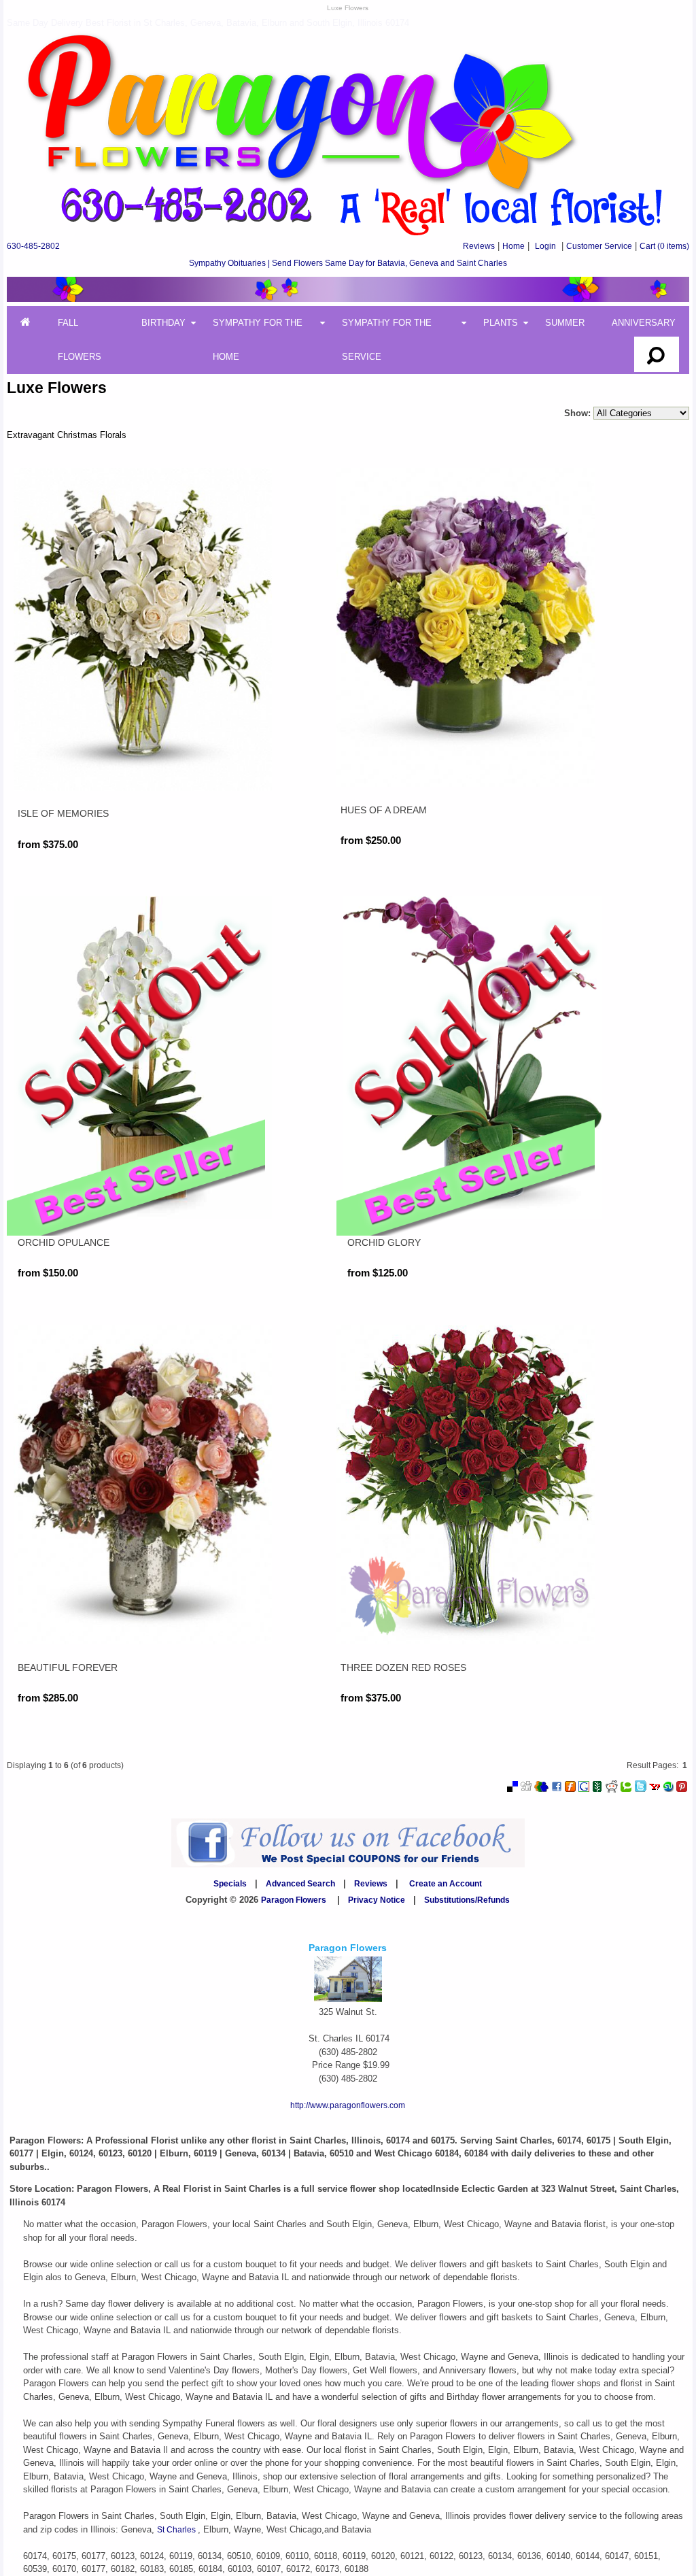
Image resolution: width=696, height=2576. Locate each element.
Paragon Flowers (294, 1900)
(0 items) (664, 246)
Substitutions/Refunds (467, 1900)
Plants (501, 323)
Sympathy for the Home (258, 340)
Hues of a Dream (384, 810)
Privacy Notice (377, 1900)
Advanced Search (300, 1884)
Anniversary (644, 323)
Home (514, 246)
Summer (565, 323)
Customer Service (599, 246)
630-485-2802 (33, 246)
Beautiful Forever (68, 1667)
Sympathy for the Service (387, 340)
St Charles (177, 2530)
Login (545, 246)
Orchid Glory (384, 1242)
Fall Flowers (80, 340)
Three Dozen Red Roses (403, 1667)
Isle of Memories (63, 813)
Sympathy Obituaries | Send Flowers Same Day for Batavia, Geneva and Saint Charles (348, 263)
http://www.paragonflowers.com (348, 2105)
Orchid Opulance (64, 1242)
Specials (230, 1884)
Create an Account (446, 1884)
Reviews (479, 246)
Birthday (163, 323)
